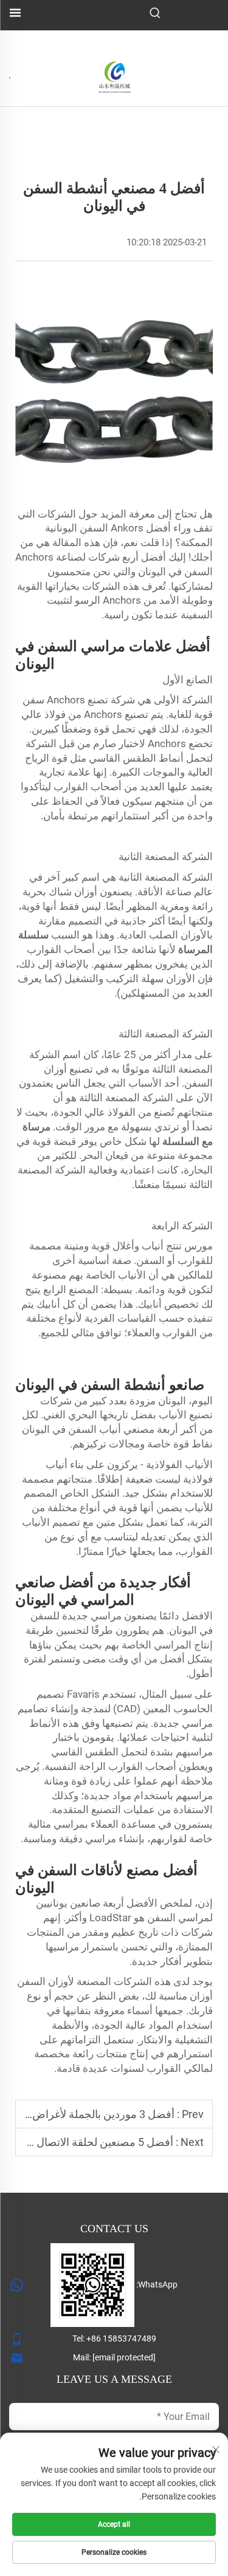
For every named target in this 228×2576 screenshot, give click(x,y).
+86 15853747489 (121, 2339)
